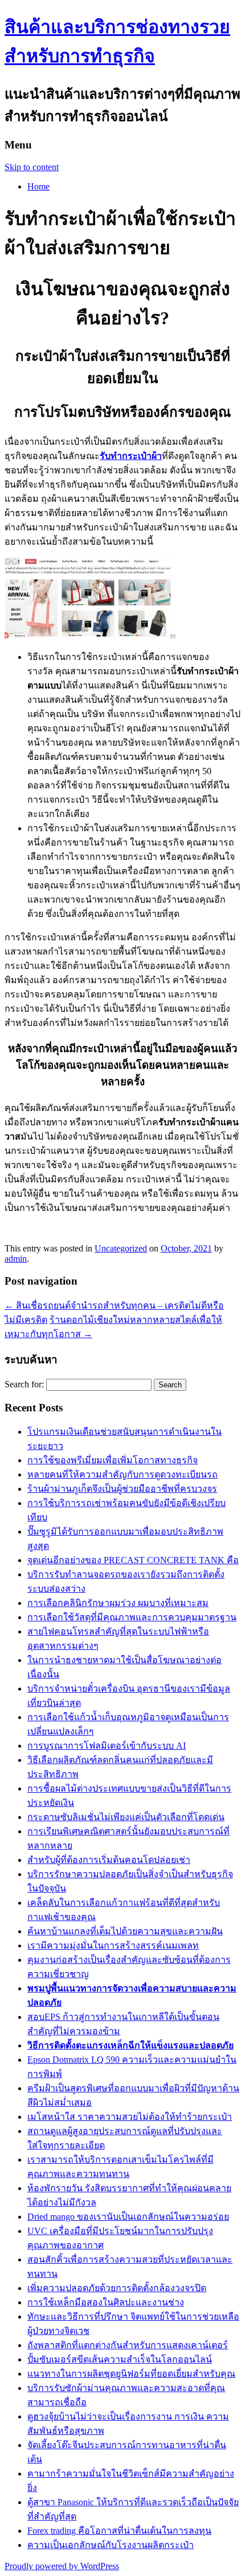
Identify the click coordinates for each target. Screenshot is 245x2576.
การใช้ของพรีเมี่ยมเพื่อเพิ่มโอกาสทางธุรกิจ (113, 1460)
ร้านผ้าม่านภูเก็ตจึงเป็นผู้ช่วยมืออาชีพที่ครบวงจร (122, 1489)
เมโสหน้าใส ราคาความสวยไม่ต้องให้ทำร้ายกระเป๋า (130, 2117)
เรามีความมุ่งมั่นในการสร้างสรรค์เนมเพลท (113, 1945)
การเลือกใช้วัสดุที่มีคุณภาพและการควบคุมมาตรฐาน (132, 1617)
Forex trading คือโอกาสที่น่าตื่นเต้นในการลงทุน (119, 2531)
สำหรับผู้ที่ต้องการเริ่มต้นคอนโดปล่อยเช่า (109, 1860)
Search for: (24, 1384)
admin (16, 1259)
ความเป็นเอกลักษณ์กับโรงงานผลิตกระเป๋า (111, 2545)
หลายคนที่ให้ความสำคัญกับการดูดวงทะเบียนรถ (122, 1474)
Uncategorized (121, 1248)
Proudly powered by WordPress (62, 2566)
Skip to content (32, 167)
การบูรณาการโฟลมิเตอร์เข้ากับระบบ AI (107, 1746)
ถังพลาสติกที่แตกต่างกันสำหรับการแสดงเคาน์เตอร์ (128, 2345)
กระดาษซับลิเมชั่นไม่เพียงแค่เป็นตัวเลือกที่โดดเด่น (126, 1817)
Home (38, 186)
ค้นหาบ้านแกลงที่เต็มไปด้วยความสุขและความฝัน (125, 1931)
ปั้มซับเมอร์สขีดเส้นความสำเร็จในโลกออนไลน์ (120, 2359)
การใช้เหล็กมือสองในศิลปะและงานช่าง (106, 2302)
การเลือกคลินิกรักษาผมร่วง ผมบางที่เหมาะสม (118, 1603)
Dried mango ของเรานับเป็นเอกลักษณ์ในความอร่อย (128, 2217)
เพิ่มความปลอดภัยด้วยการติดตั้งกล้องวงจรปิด (117, 2288)
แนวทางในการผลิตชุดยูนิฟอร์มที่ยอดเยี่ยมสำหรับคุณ (131, 2374)
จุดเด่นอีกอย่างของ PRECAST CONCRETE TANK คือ (133, 1560)
